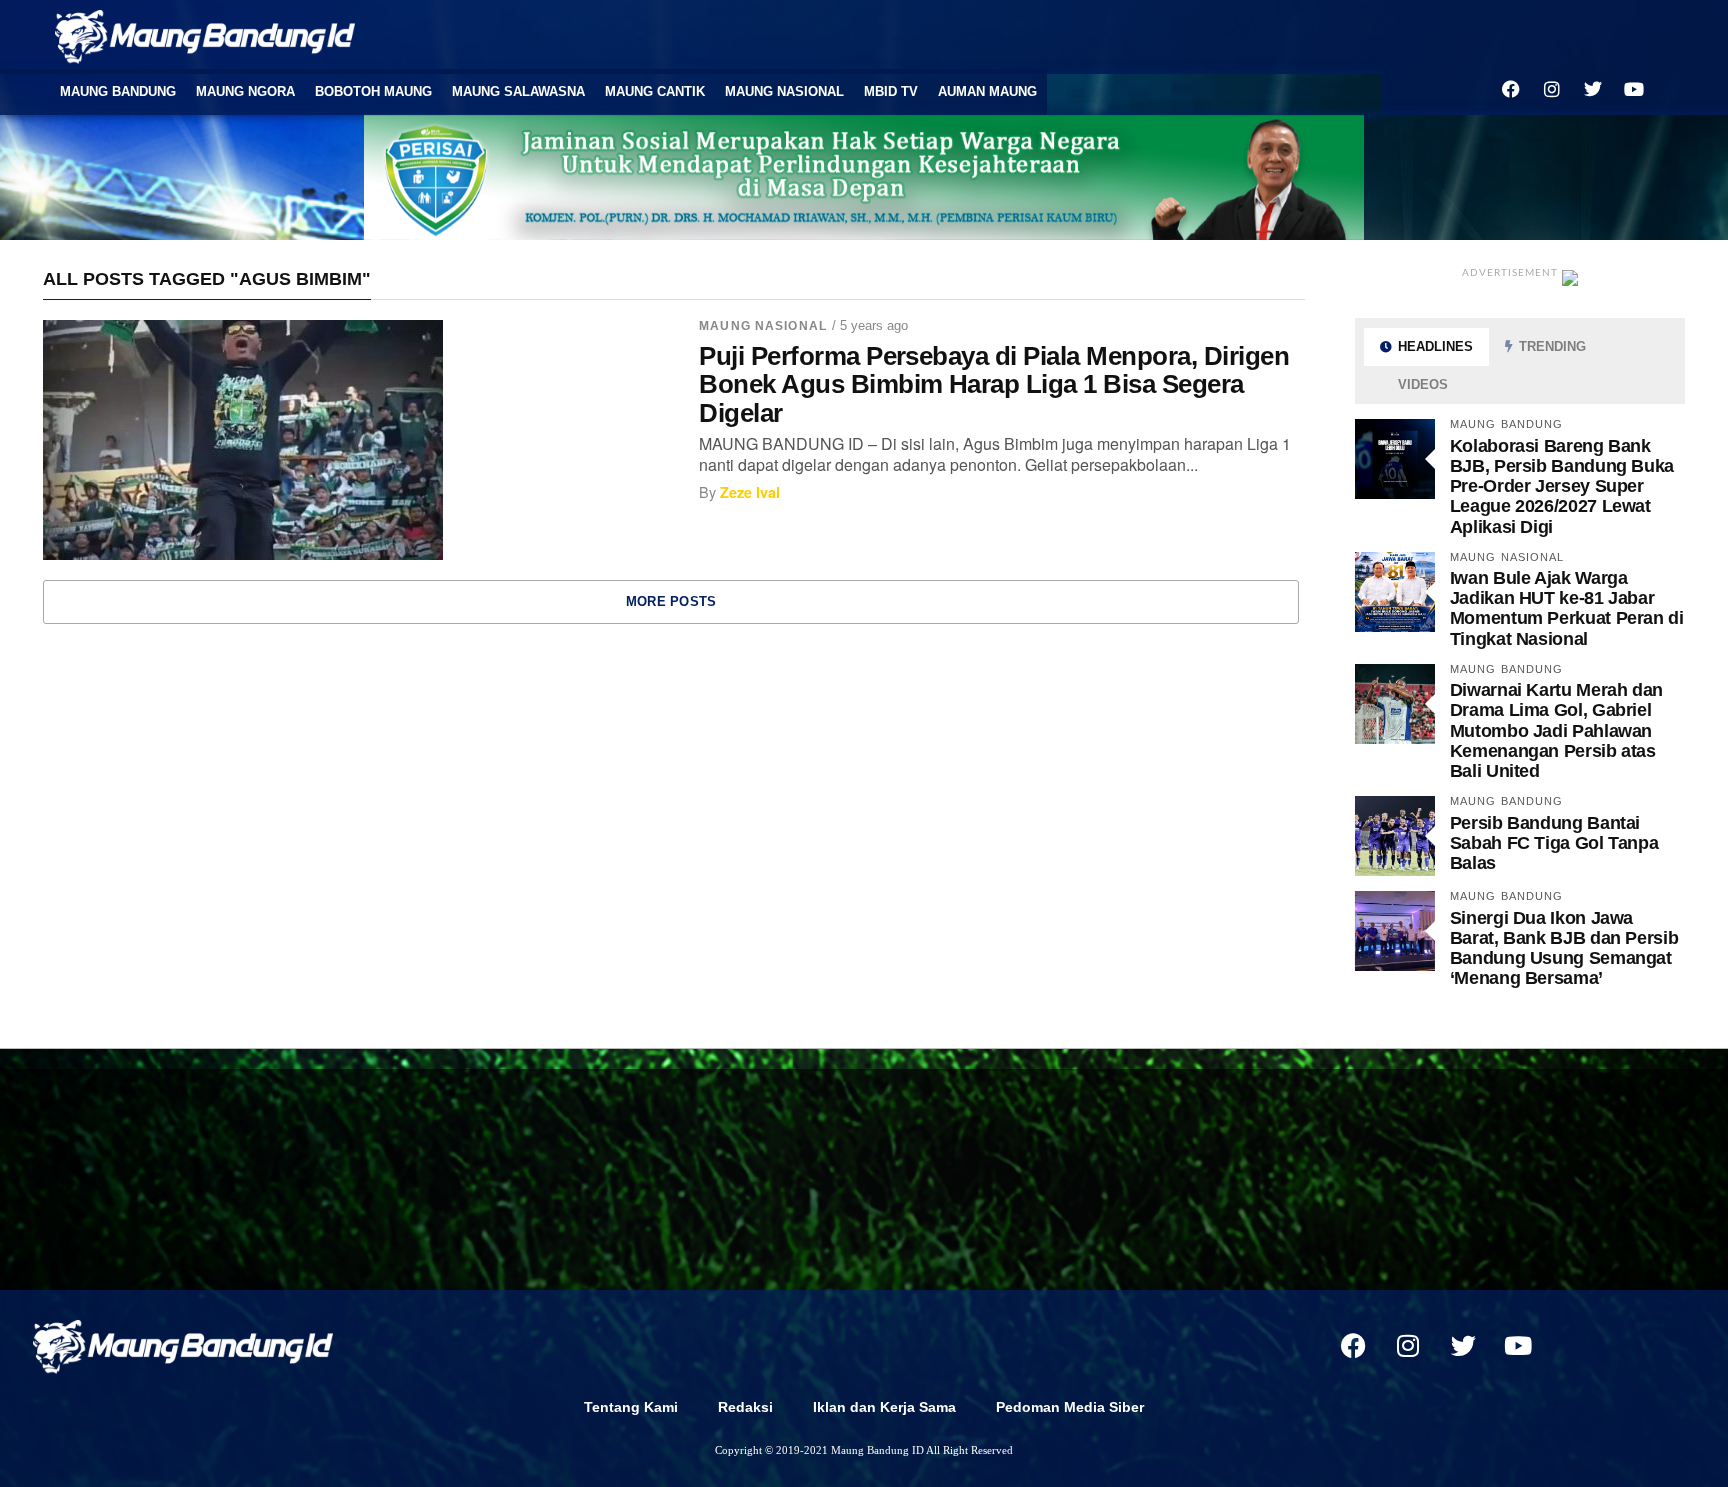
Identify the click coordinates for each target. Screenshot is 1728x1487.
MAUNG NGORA (245, 91)
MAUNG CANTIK (655, 91)
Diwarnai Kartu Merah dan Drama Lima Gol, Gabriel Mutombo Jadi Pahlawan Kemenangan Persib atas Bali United (1556, 730)
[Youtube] (1634, 89)
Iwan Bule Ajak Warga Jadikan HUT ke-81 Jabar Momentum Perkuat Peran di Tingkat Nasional (1567, 608)
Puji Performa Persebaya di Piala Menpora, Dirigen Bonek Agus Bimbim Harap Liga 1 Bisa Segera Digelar (994, 384)
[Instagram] (1552, 89)
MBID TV (891, 91)
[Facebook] (1511, 89)
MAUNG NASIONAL (784, 91)
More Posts (671, 601)
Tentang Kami (631, 1407)
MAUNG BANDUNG (118, 91)
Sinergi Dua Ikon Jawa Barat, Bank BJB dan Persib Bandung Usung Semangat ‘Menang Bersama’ (1564, 948)
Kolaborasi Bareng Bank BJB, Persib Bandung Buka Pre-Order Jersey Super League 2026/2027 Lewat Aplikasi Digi (1562, 486)
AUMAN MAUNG (987, 91)
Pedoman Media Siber (1070, 1407)
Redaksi (745, 1407)
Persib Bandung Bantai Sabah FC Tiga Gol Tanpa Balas (1554, 842)
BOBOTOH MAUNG (373, 91)
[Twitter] (1593, 89)
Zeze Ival (750, 492)
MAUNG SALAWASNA (518, 91)
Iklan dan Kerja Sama (884, 1407)
